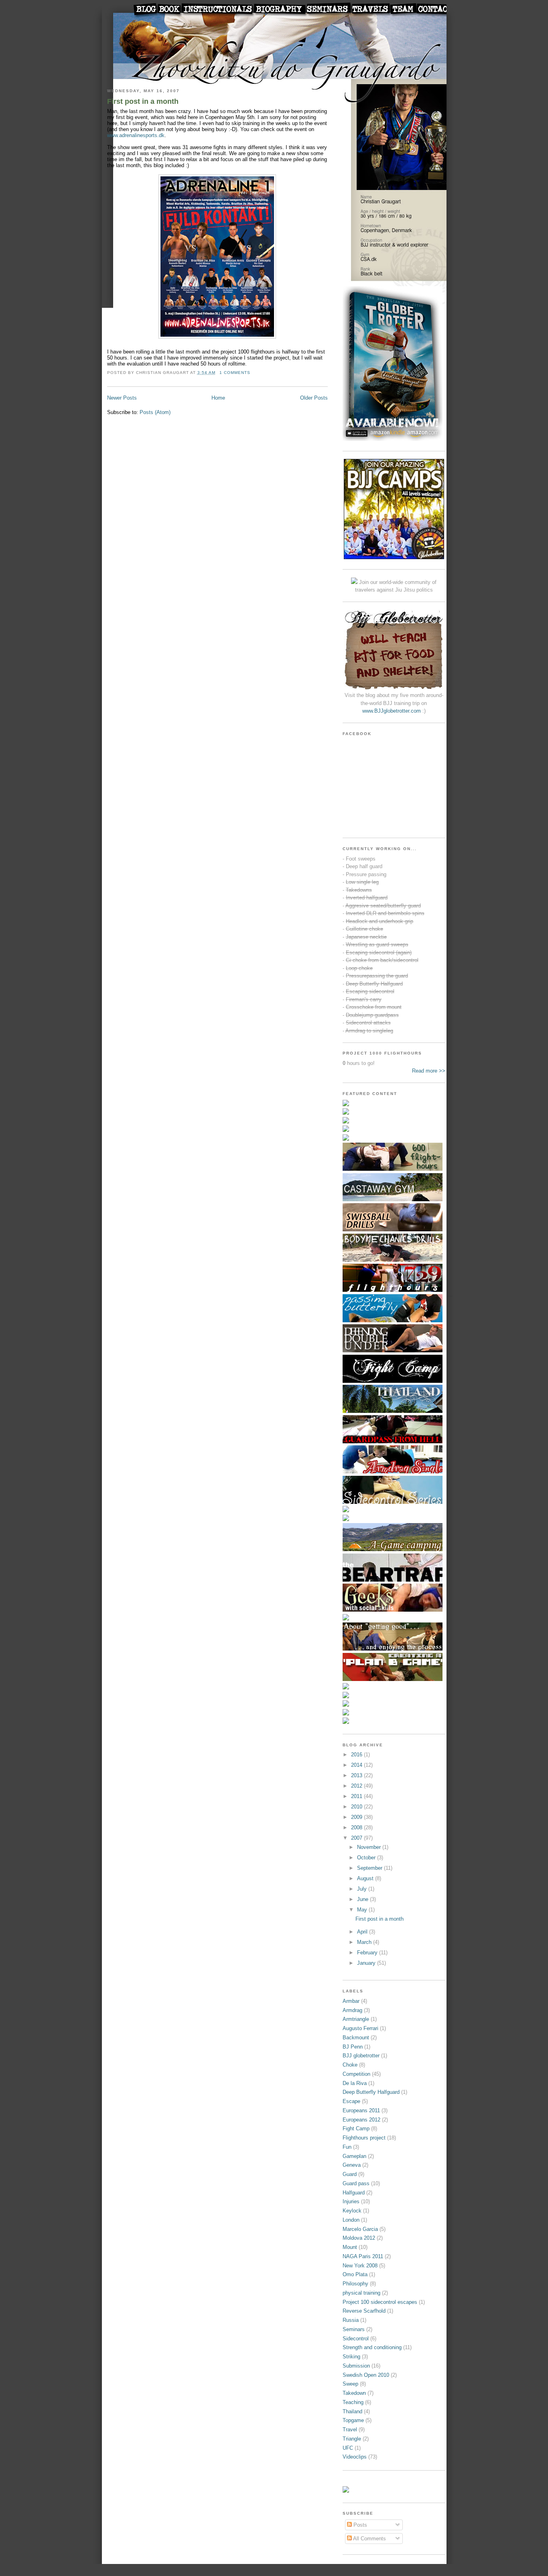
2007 (357, 1838)
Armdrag (352, 2010)
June (363, 1899)
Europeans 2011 (361, 2110)
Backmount (356, 2038)
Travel (350, 2430)
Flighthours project (364, 2138)
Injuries (351, 2201)
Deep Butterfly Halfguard (371, 2092)
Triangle (352, 2439)
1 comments (235, 373)
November (370, 1847)
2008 (357, 1827)
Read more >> (429, 1071)
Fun (347, 2147)
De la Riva (355, 2083)
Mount (350, 2247)
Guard (350, 2174)
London (351, 2220)
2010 (357, 1807)
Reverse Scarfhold (364, 2311)
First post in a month (143, 101)
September (370, 1868)
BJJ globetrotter (361, 2056)
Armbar (351, 2001)
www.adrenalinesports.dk (136, 135)
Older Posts (314, 398)
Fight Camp (356, 2128)
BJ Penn (353, 2047)
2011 (357, 1796)
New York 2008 (360, 2266)
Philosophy (355, 2284)
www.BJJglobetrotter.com (392, 711)
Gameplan (354, 2156)
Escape (351, 2101)
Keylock (352, 2211)
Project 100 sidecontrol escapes (380, 2302)
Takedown (354, 2393)
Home (218, 398)
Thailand (352, 2411)
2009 (357, 1817)
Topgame (353, 2420)
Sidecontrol (356, 2339)
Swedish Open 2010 (366, 2375)
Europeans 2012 (361, 2120)
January (367, 1963)
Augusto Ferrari (360, 2028)
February (368, 1953)
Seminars (354, 2329)
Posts (359, 2525)
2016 (357, 1755)
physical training (361, 2293)
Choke (350, 2065)
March (365, 1942)
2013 (357, 1775)
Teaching (353, 2402)
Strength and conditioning (372, 2347)
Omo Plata (355, 2274)
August (366, 1878)
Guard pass (356, 2183)
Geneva (352, 2165)
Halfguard (354, 2193)
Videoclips (355, 2457)
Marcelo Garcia (360, 2229)
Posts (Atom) (155, 412)
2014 (357, 1765)
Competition (356, 2074)
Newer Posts (122, 398)
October (367, 1858)
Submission (356, 2366)
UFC (348, 2448)
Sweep (350, 2384)
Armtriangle (356, 2019)
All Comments (369, 2539)
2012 (357, 1786)
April (363, 1932)
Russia (351, 2320)
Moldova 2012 (359, 2238)
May (363, 1910)
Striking (351, 2357)
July (363, 1889)
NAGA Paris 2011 (363, 2256)
